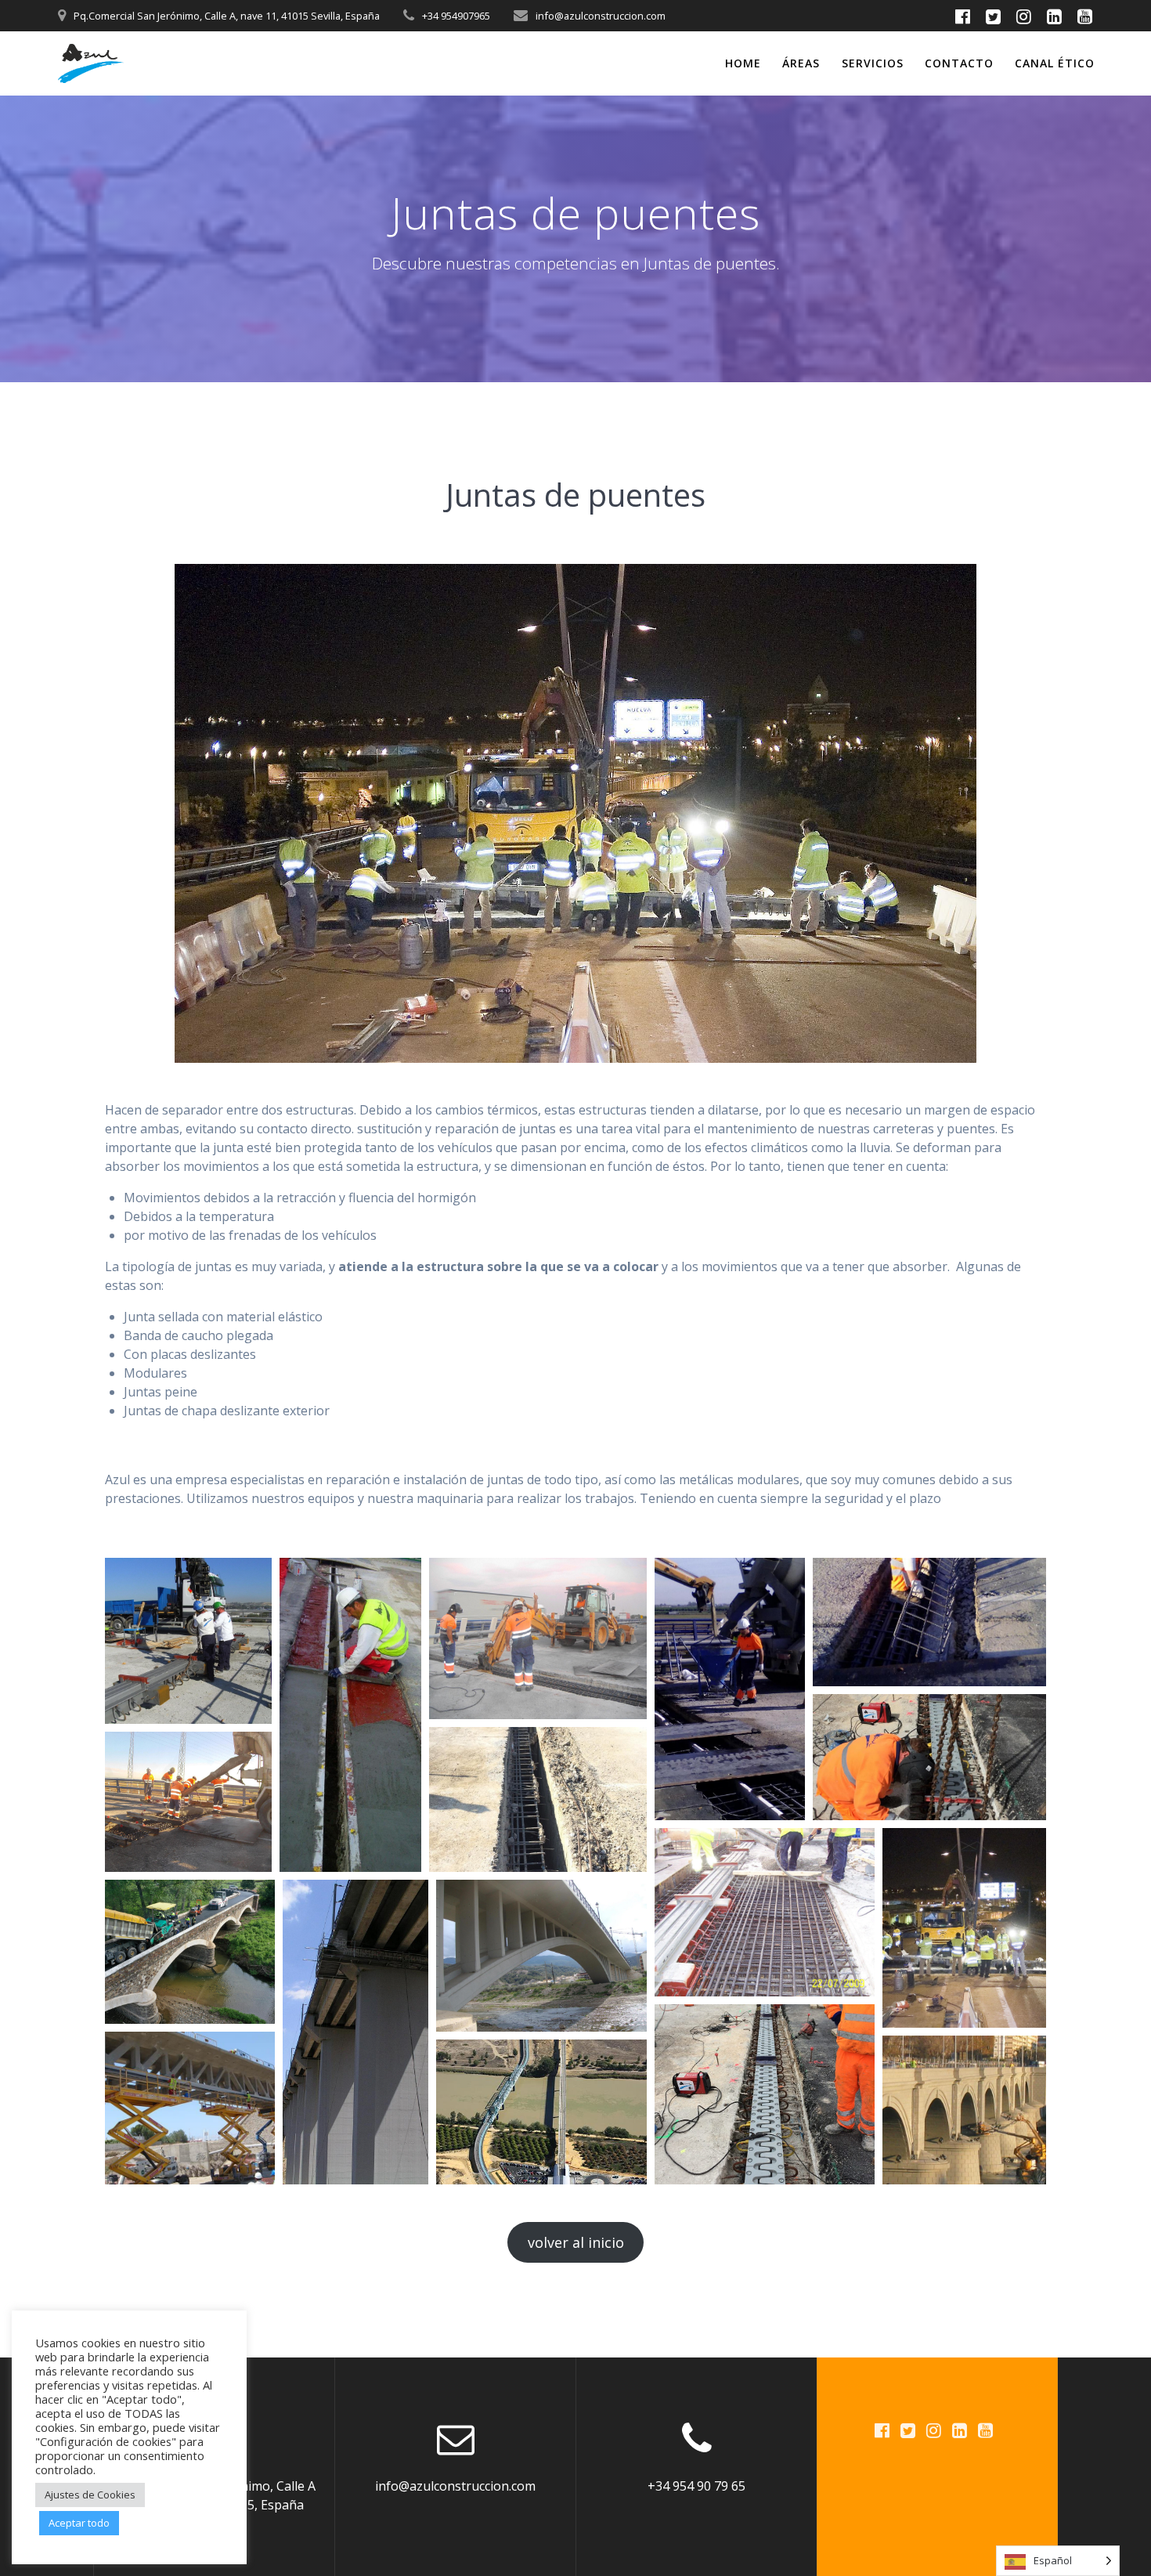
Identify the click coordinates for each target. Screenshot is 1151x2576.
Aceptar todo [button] (79, 2523)
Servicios (873, 63)
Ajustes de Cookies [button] (90, 2495)
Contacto (959, 63)
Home (743, 63)
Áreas (801, 63)
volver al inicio (576, 2242)
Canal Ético (1055, 63)
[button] (188, 1641)
